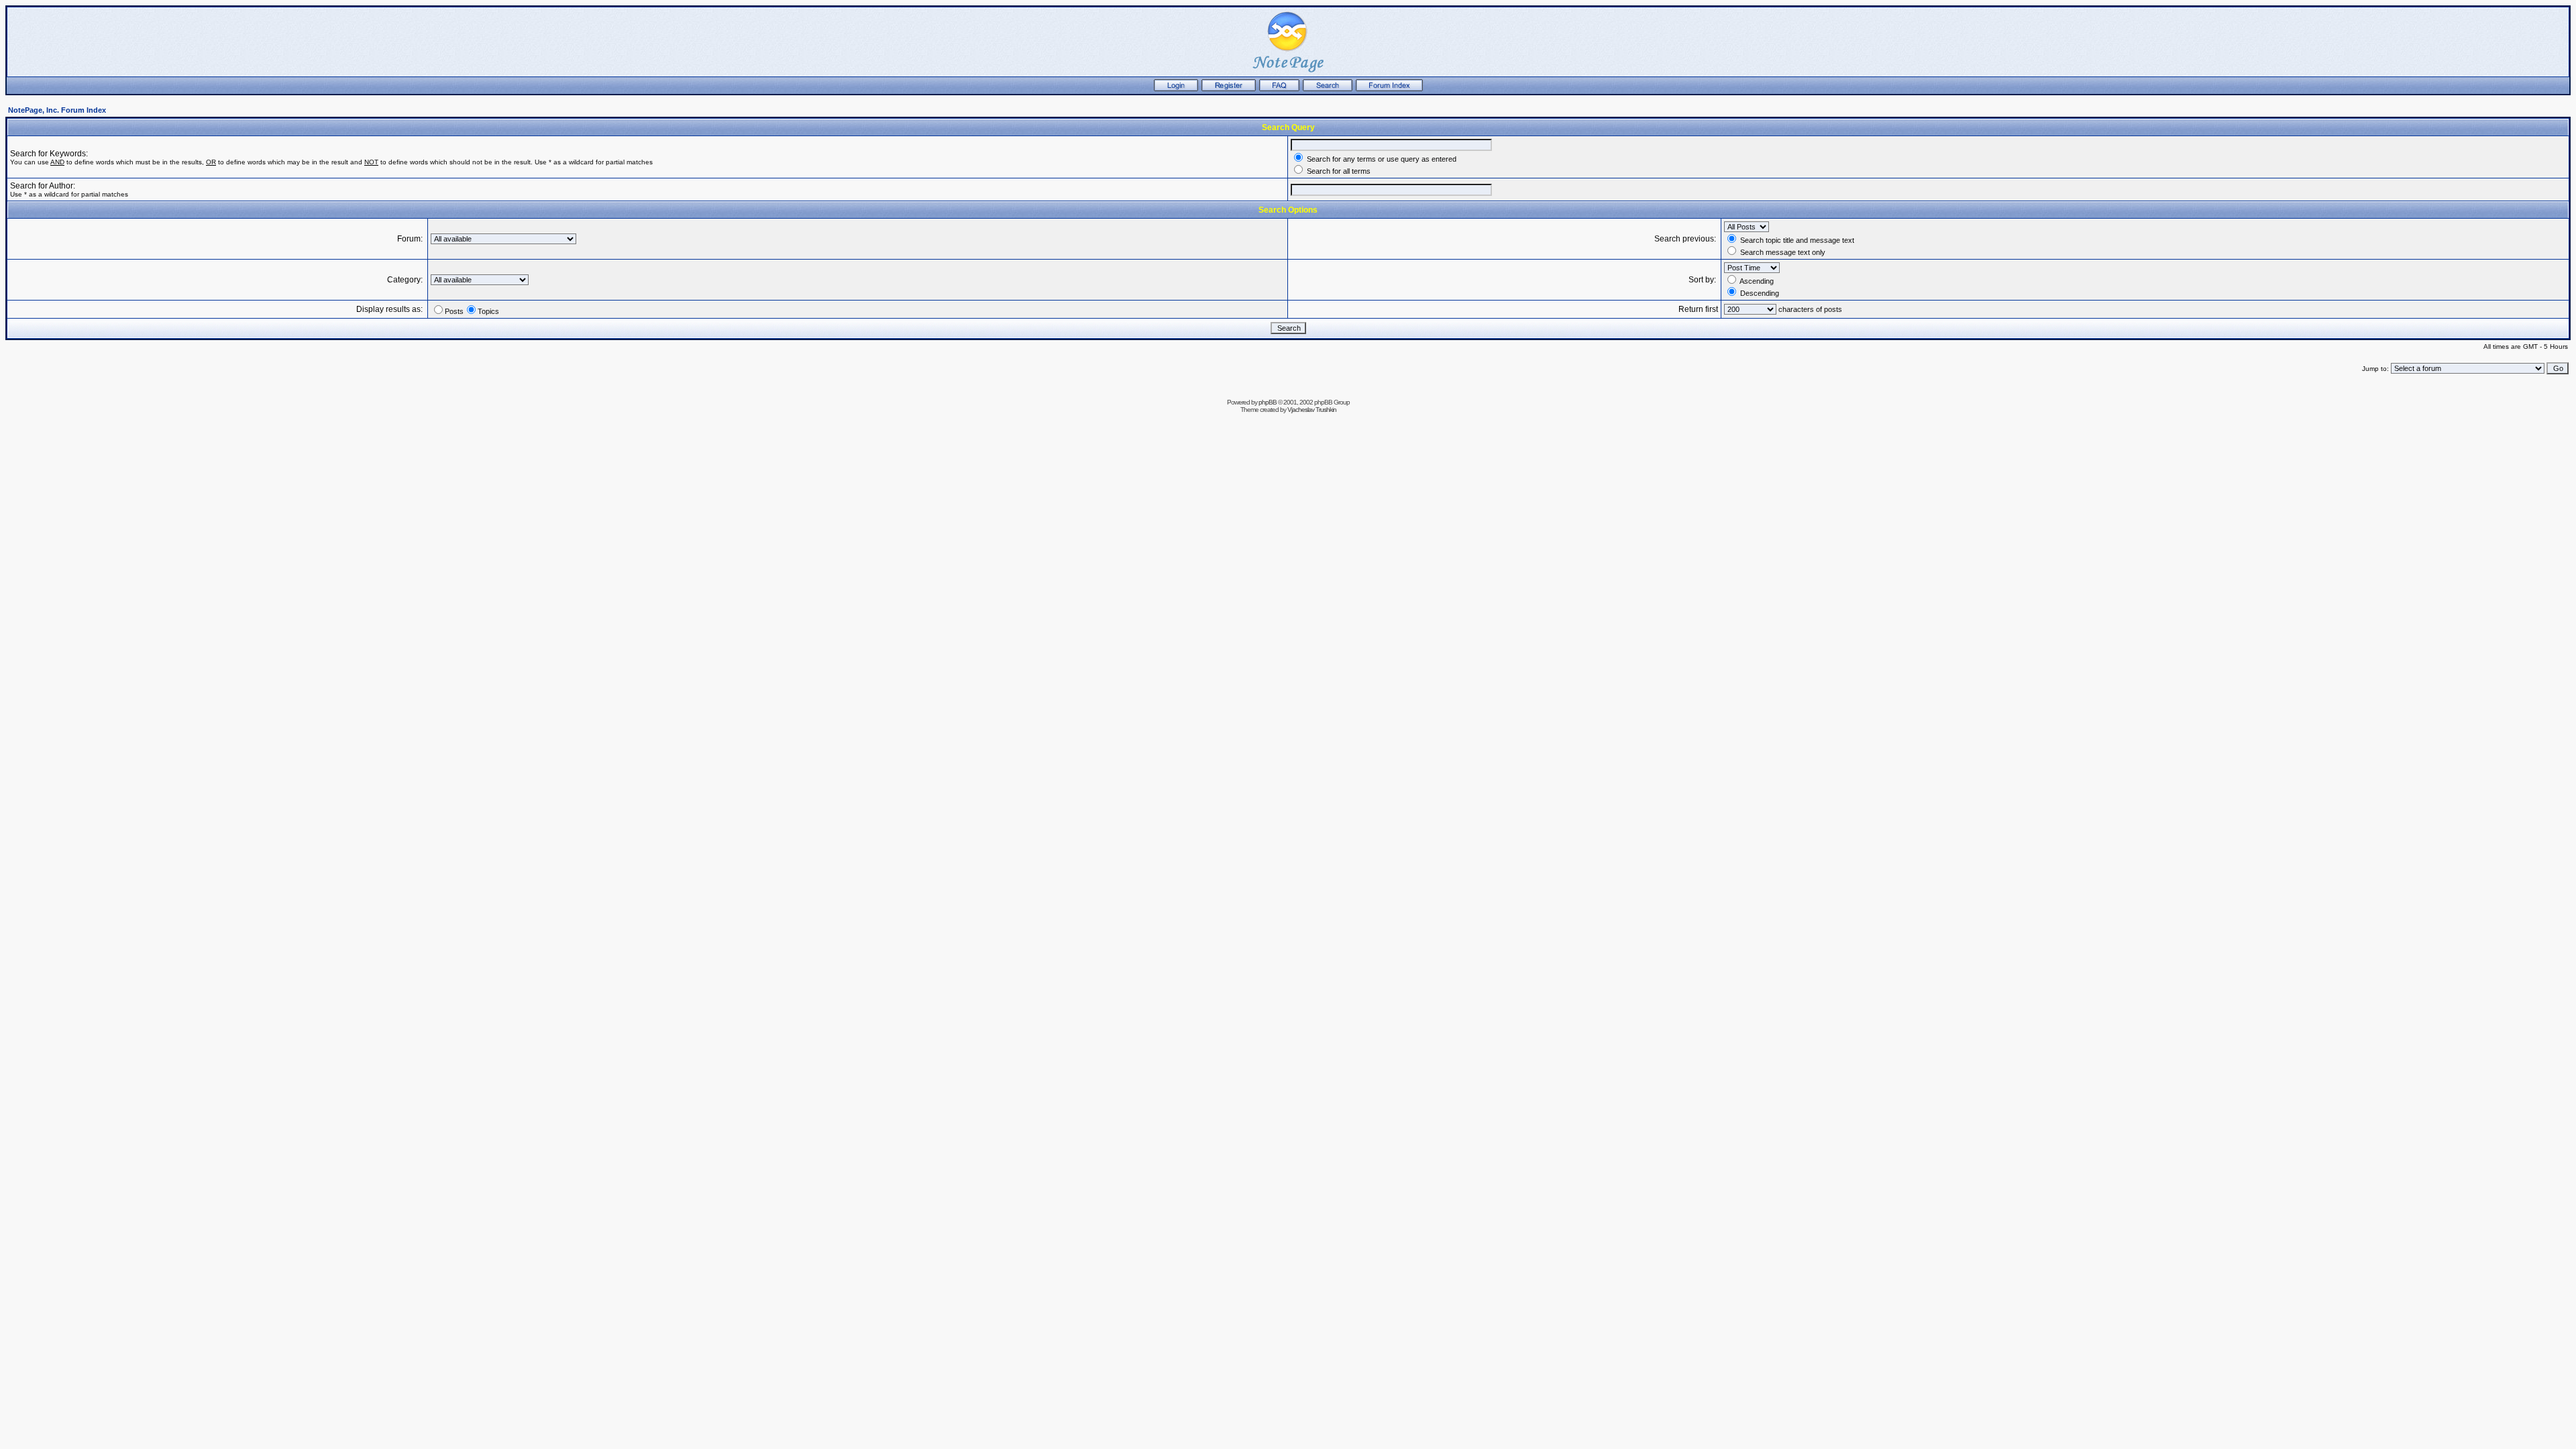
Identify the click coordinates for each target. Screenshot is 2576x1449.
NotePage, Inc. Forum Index (57, 110)
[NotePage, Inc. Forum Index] (1389, 89)
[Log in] (1176, 89)
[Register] (1229, 89)
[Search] (1328, 89)
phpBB (1268, 402)
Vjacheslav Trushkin (1312, 410)
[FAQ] (1279, 89)
